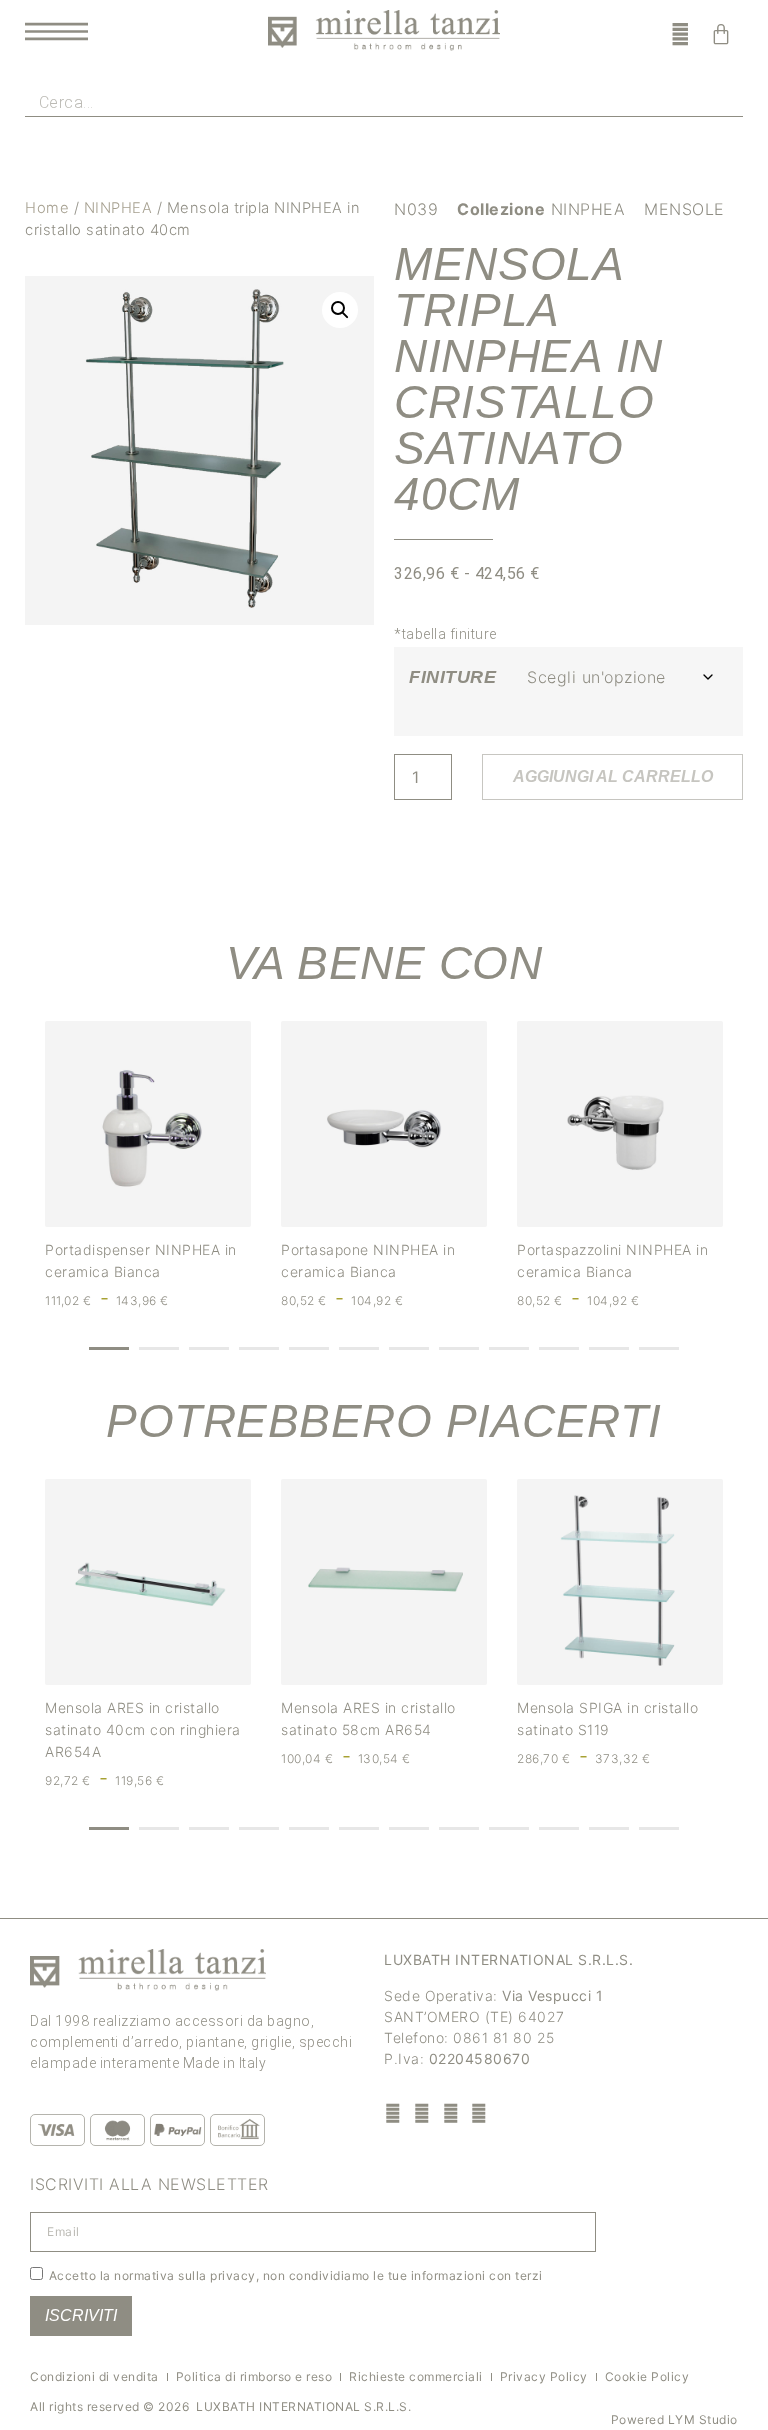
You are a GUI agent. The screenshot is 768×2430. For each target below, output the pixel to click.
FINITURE (452, 677)
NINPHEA (118, 208)
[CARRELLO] (721, 34)
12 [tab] (659, 1348)
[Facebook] (393, 2112)
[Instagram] (422, 2112)
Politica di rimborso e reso (254, 2376)
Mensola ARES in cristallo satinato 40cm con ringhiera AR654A (143, 1729)
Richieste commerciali (416, 2376)
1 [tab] (109, 1348)
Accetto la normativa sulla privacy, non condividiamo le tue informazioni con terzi (296, 2275)
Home (47, 208)
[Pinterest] (450, 2112)
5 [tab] (309, 1348)
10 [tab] (559, 1348)
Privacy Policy (544, 2376)
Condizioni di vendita (94, 2376)
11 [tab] (609, 1348)
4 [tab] (259, 1348)
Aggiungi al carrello (613, 776)
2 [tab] (159, 1348)
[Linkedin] (479, 2112)
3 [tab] (209, 1348)
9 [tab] (509, 1348)
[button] (340, 310)
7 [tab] (409, 1348)
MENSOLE (684, 209)
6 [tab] (359, 1348)
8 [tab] (459, 1348)
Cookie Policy (647, 2376)
